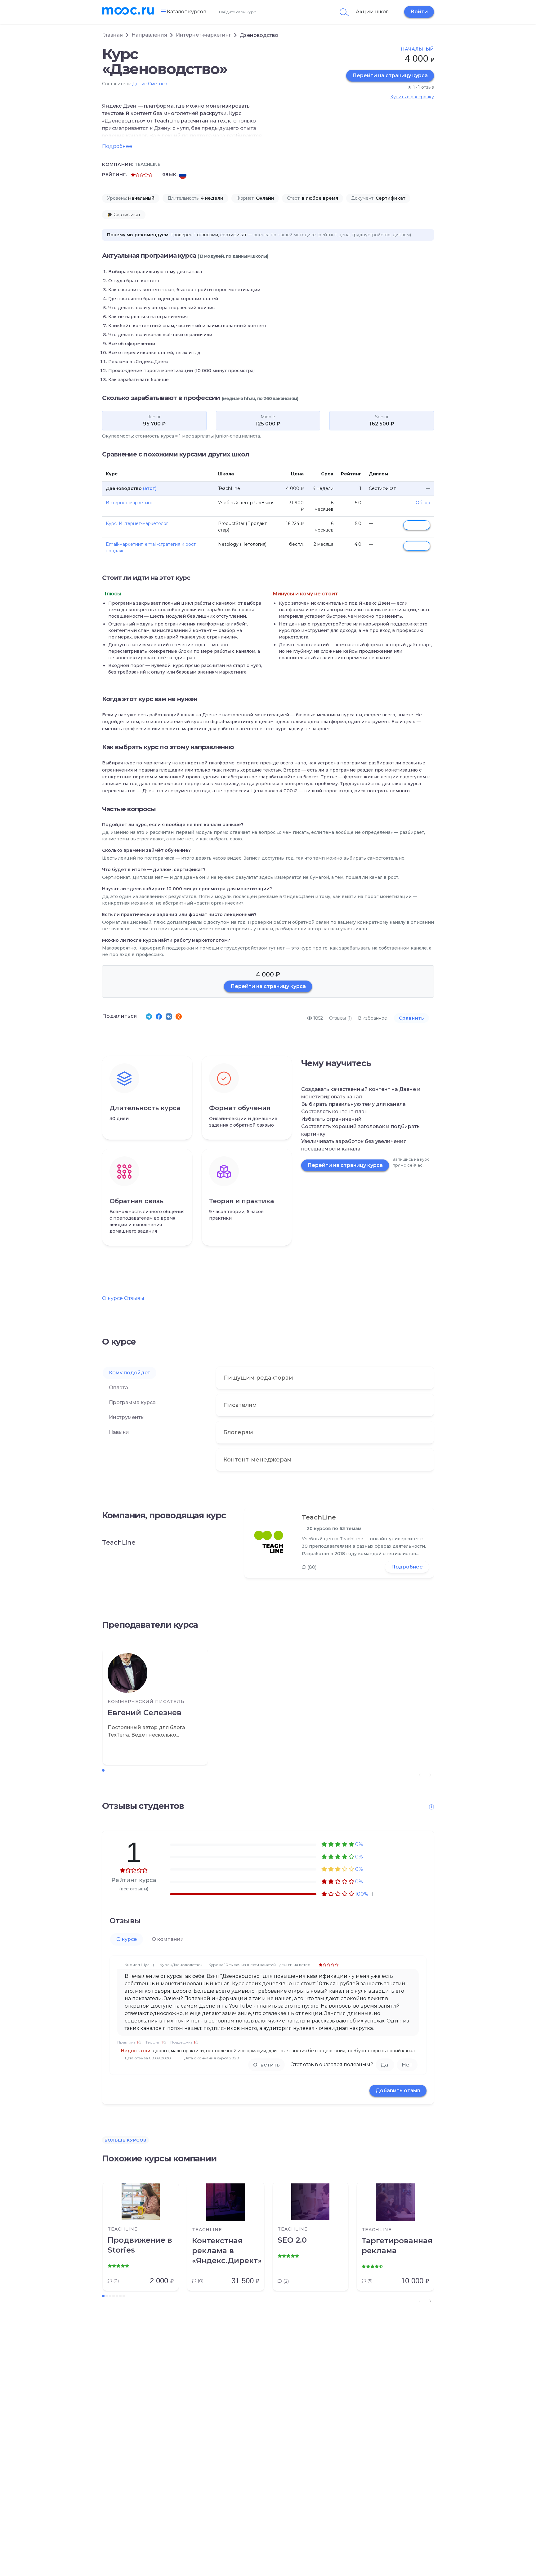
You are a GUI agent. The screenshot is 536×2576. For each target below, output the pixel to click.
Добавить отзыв (398, 2091)
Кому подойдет (130, 1373)
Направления (149, 35)
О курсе (112, 1298)
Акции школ (372, 12)
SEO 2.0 (292, 2240)
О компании (168, 1939)
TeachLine (319, 1517)
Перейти (417, 525)
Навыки (119, 1432)
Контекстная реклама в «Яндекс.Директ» (226, 2251)
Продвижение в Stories (140, 2245)
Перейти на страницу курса (390, 76)
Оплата (118, 1388)
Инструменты (127, 1417)
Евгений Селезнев (145, 1713)
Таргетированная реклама (395, 2246)
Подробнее (407, 1567)
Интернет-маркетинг (203, 35)
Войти (419, 12)
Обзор (423, 503)
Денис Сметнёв (150, 84)
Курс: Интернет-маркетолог (137, 523)
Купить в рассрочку (412, 97)
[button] (430, 2301)
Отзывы (134, 1298)
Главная (112, 35)
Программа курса (132, 1402)
